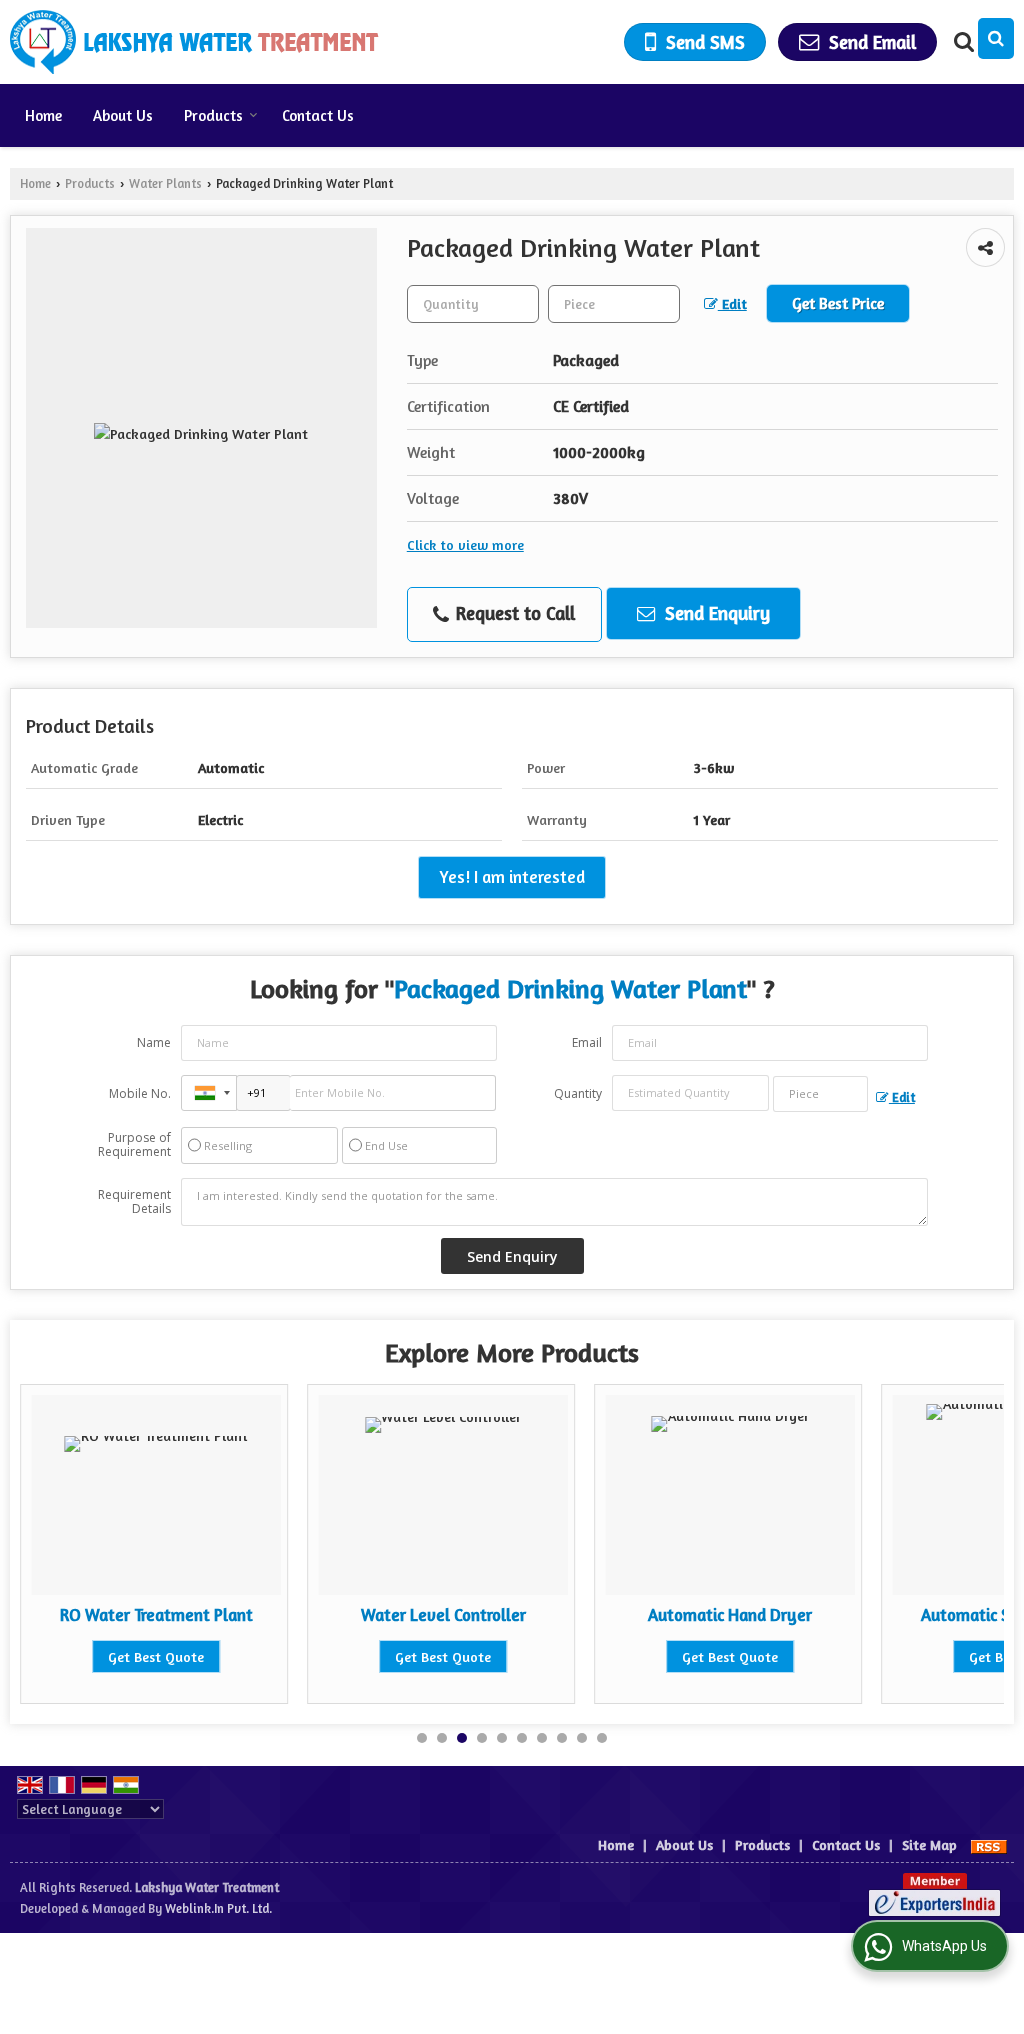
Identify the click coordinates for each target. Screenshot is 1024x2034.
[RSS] (989, 1844)
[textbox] (614, 304)
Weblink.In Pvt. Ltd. (218, 1908)
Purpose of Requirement (134, 1145)
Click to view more (465, 544)
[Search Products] (961, 42)
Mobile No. (140, 1093)
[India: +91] (209, 1093)
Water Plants (165, 183)
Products (213, 115)
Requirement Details (134, 1202)
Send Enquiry (715, 613)
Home (43, 115)
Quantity (578, 1093)
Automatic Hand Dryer (730, 1615)
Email (587, 1042)
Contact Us (318, 115)
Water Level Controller (443, 1615)
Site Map (929, 1844)
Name (154, 1042)
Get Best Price (838, 303)
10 (602, 1738)
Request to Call (513, 613)
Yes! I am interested (512, 877)
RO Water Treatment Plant (156, 1615)
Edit (732, 303)
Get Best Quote (156, 1656)
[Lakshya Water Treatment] (194, 42)
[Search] (996, 38)
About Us (123, 115)
